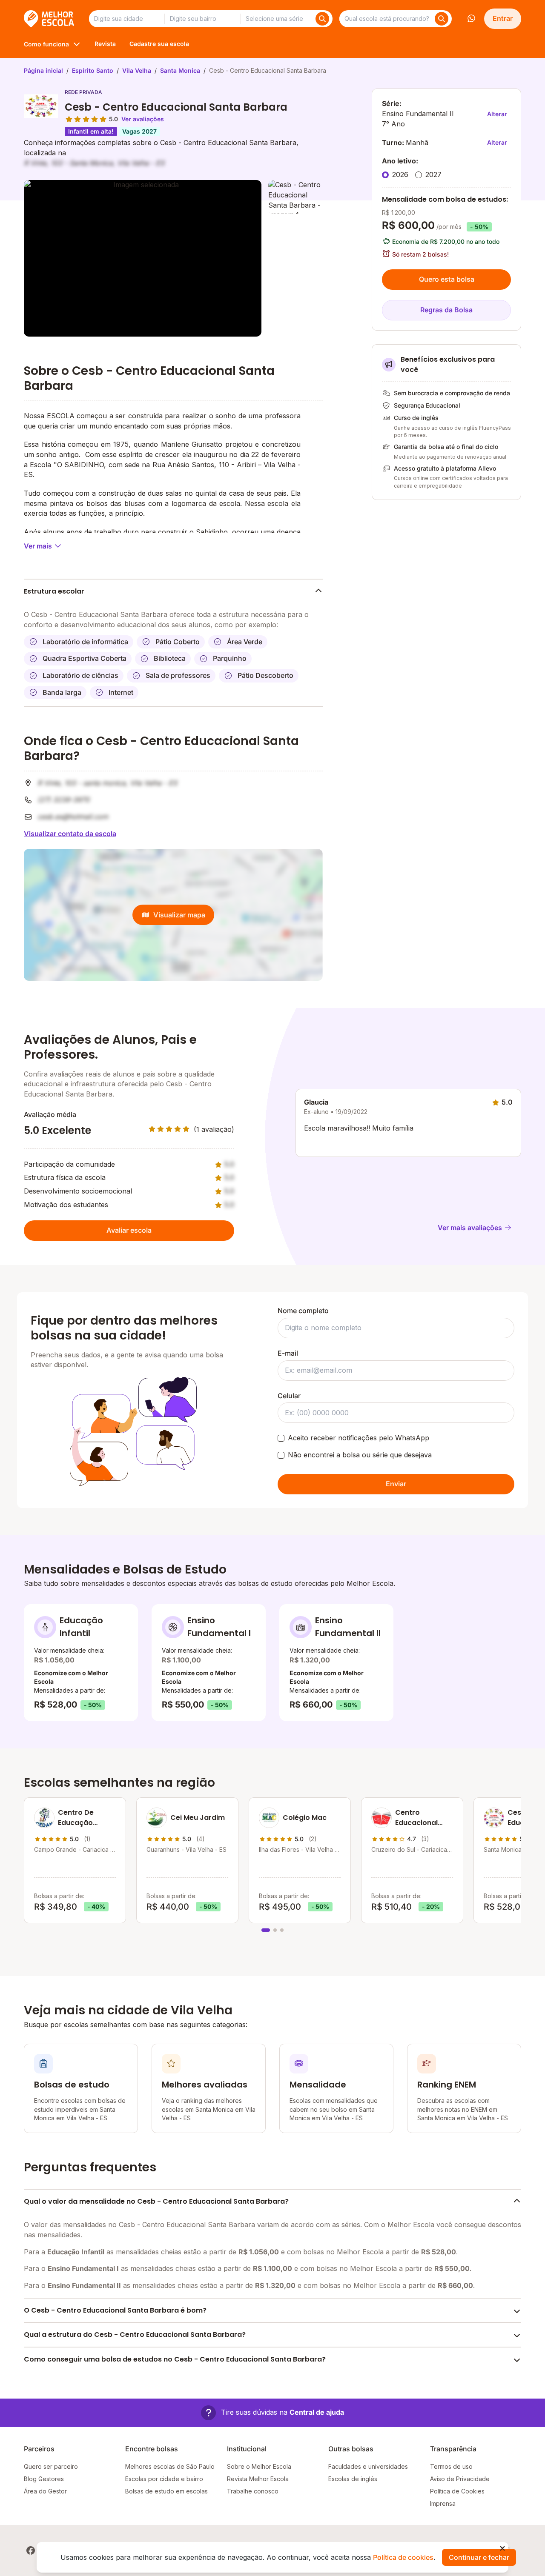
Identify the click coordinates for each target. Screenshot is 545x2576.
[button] (272, 2413)
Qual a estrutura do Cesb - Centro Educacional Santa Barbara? (135, 2335)
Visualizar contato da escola (70, 834)
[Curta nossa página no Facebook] (31, 2550)
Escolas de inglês (353, 2479)
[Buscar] (322, 19)
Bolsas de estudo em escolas (166, 2491)
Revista (105, 44)
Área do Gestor (45, 2491)
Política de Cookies (457, 2491)
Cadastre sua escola (159, 44)
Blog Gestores (44, 2479)
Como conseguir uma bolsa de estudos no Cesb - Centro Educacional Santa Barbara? (175, 2359)
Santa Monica (180, 70)
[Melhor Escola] (50, 19)
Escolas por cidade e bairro (164, 2479)
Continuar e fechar (479, 2557)
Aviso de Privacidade (460, 2479)
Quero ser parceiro (51, 2466)
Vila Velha (137, 70)
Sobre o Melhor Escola (259, 2466)
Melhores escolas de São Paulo (170, 2466)
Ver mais (38, 546)
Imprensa (443, 2503)
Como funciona (46, 44)
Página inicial (43, 70)
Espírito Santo (93, 70)
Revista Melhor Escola (258, 2479)
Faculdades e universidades (368, 2466)
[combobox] (126, 19)
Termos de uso (451, 2466)
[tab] (266, 1930)
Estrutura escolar (54, 591)
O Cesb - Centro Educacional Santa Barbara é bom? (115, 2310)
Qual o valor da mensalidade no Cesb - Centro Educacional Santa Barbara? (156, 2201)
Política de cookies (403, 2557)
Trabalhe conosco (253, 2491)
